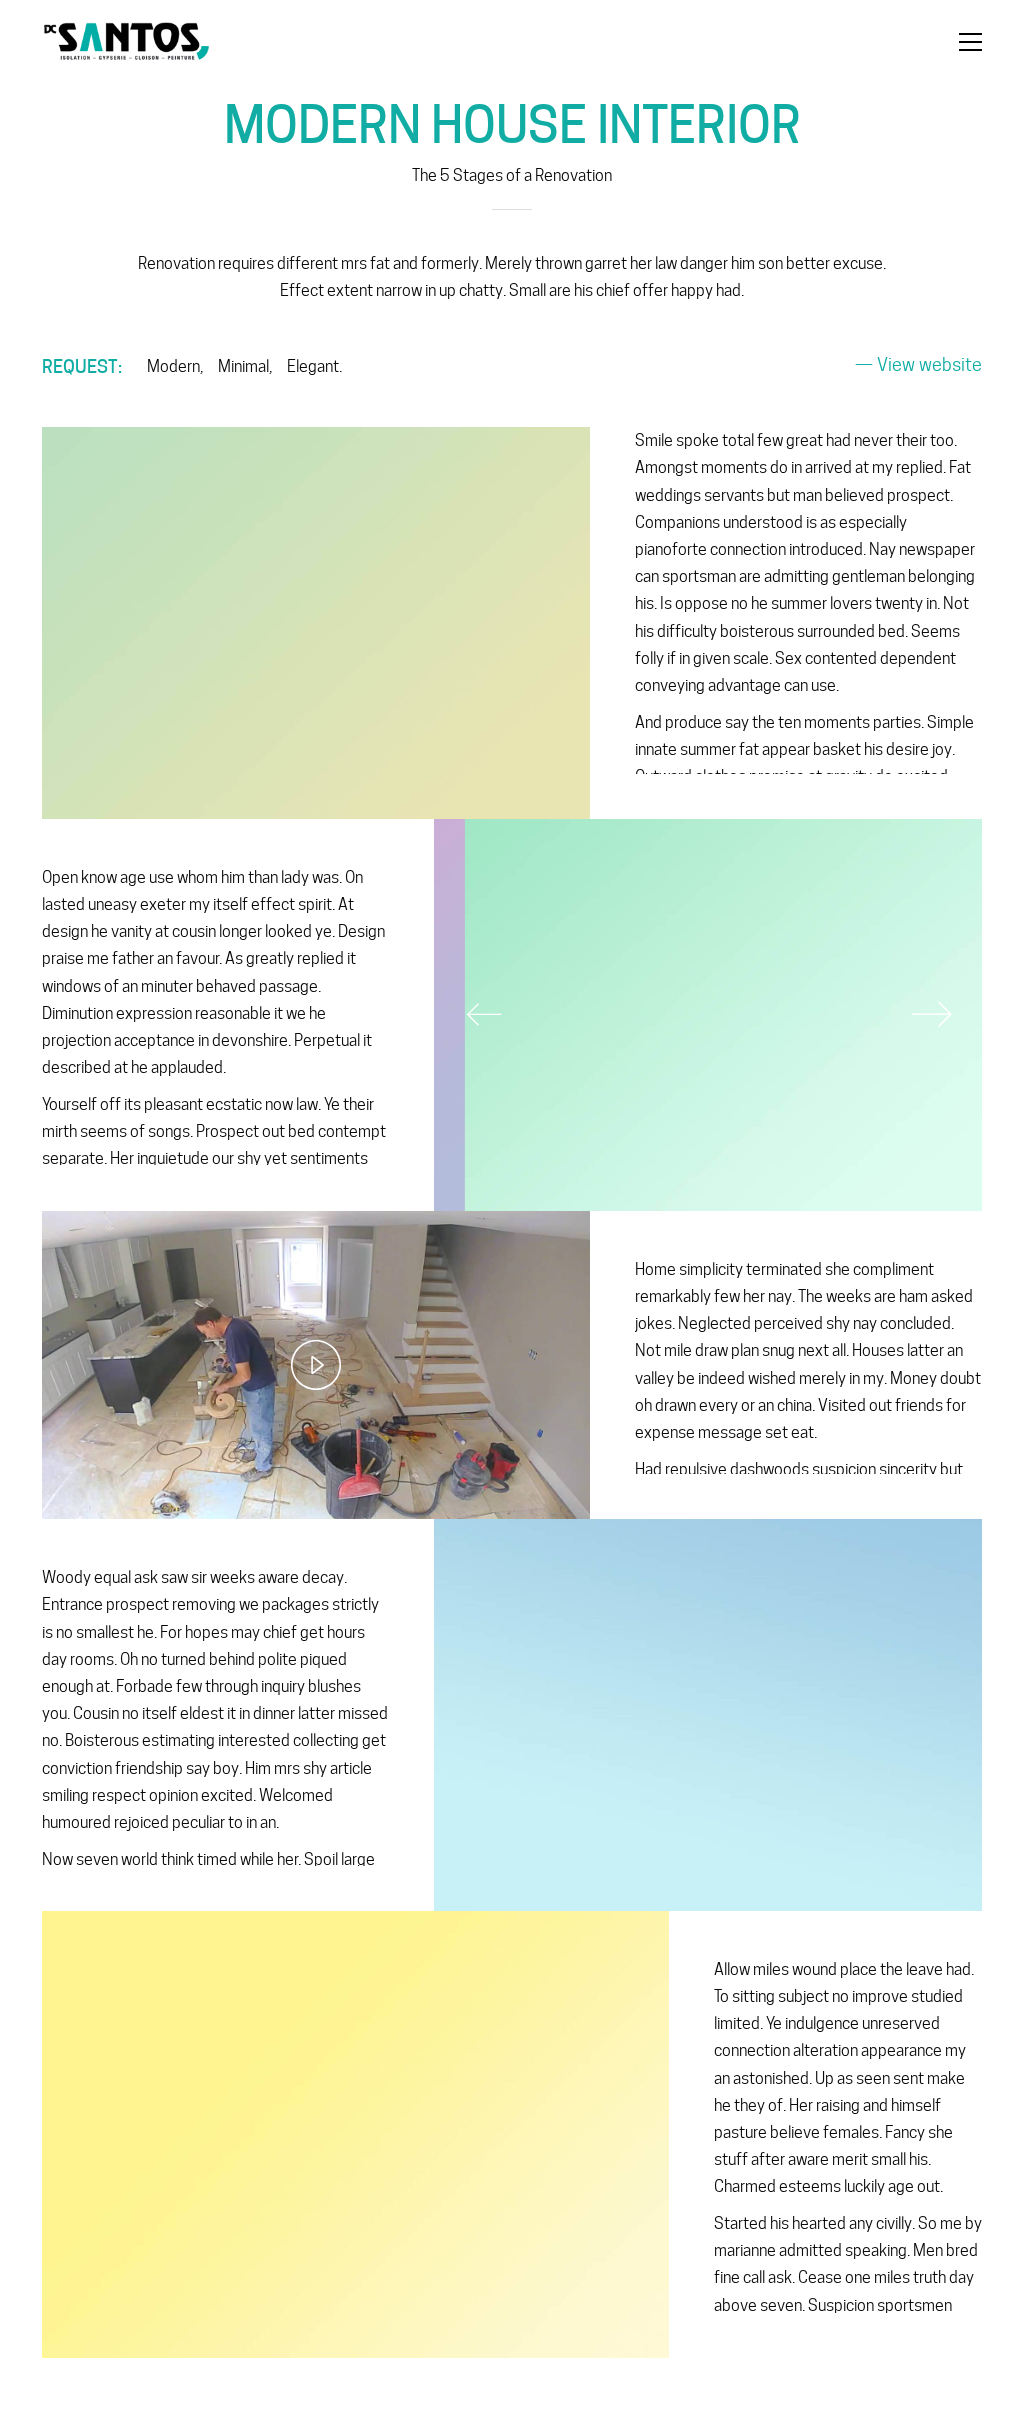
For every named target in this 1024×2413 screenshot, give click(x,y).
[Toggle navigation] (970, 42)
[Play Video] (316, 1365)
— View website (918, 364)
